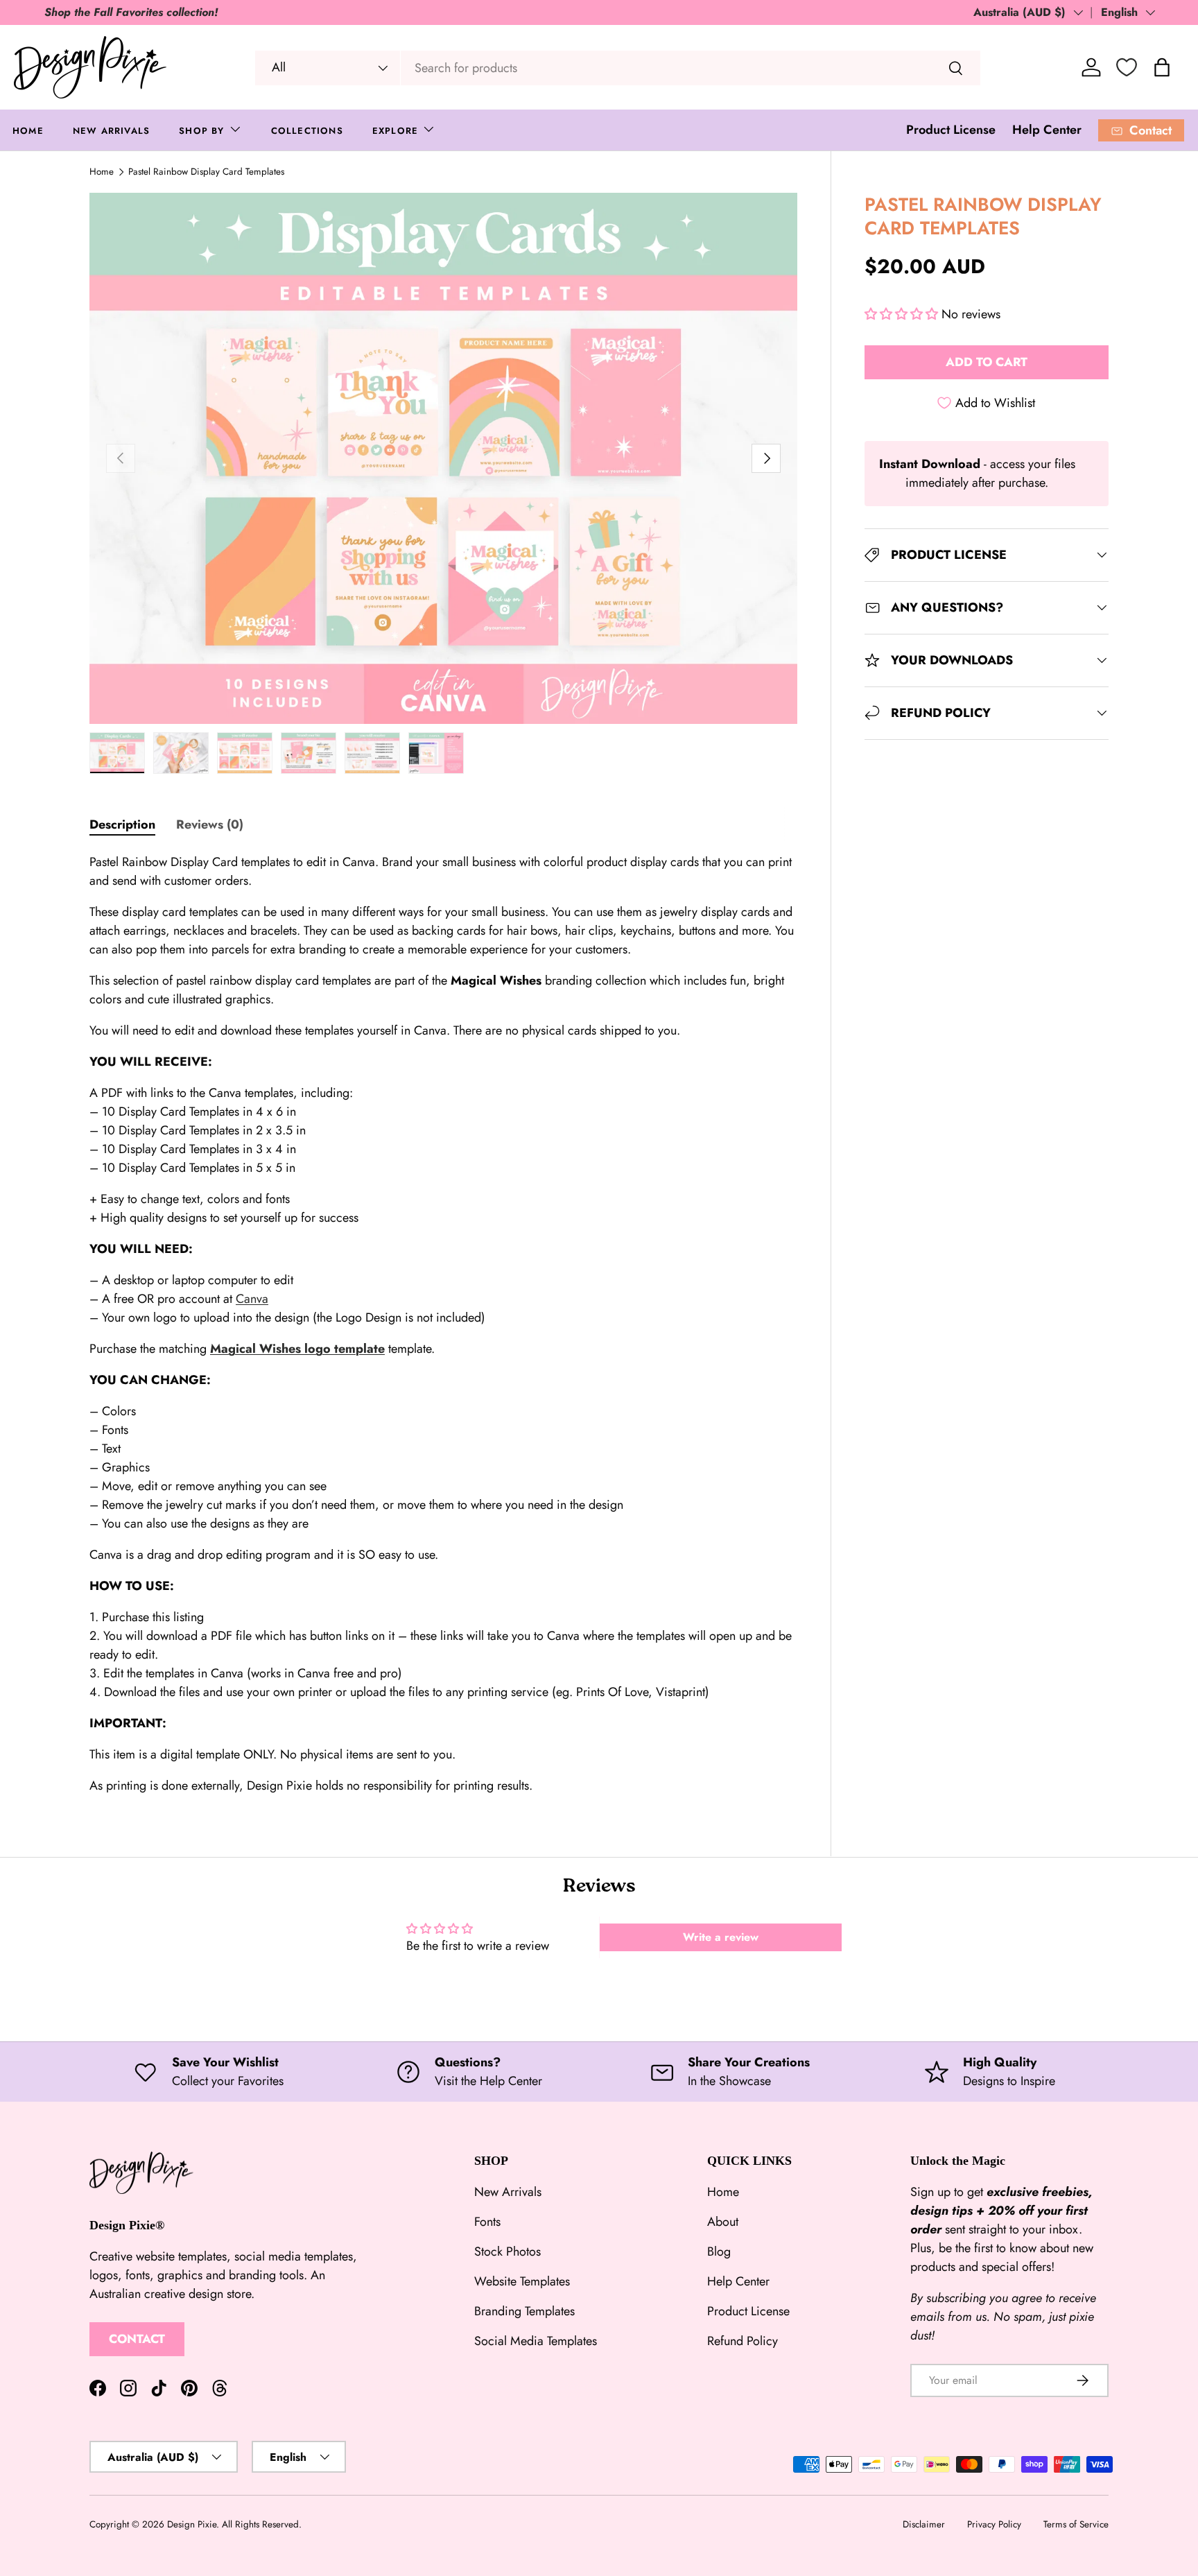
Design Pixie (192, 2524)
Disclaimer (924, 2524)
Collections (307, 131)
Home (28, 131)
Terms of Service (1076, 2524)
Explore (395, 131)
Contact (137, 2340)
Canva (252, 1299)
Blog (719, 2251)
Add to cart (987, 362)
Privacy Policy (994, 2524)
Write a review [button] (721, 1937)
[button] (903, 314)
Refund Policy (743, 2341)
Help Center (1047, 130)
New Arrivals (111, 131)
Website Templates (522, 2281)
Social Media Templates (536, 2341)
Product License (951, 130)
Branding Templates (524, 2311)
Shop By (201, 131)
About (723, 2222)
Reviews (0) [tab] (210, 824)
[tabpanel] (443, 1324)
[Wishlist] (1127, 67)
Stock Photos (507, 2251)
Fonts (487, 2222)
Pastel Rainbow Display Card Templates (206, 172)
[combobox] (618, 68)
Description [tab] (122, 824)
